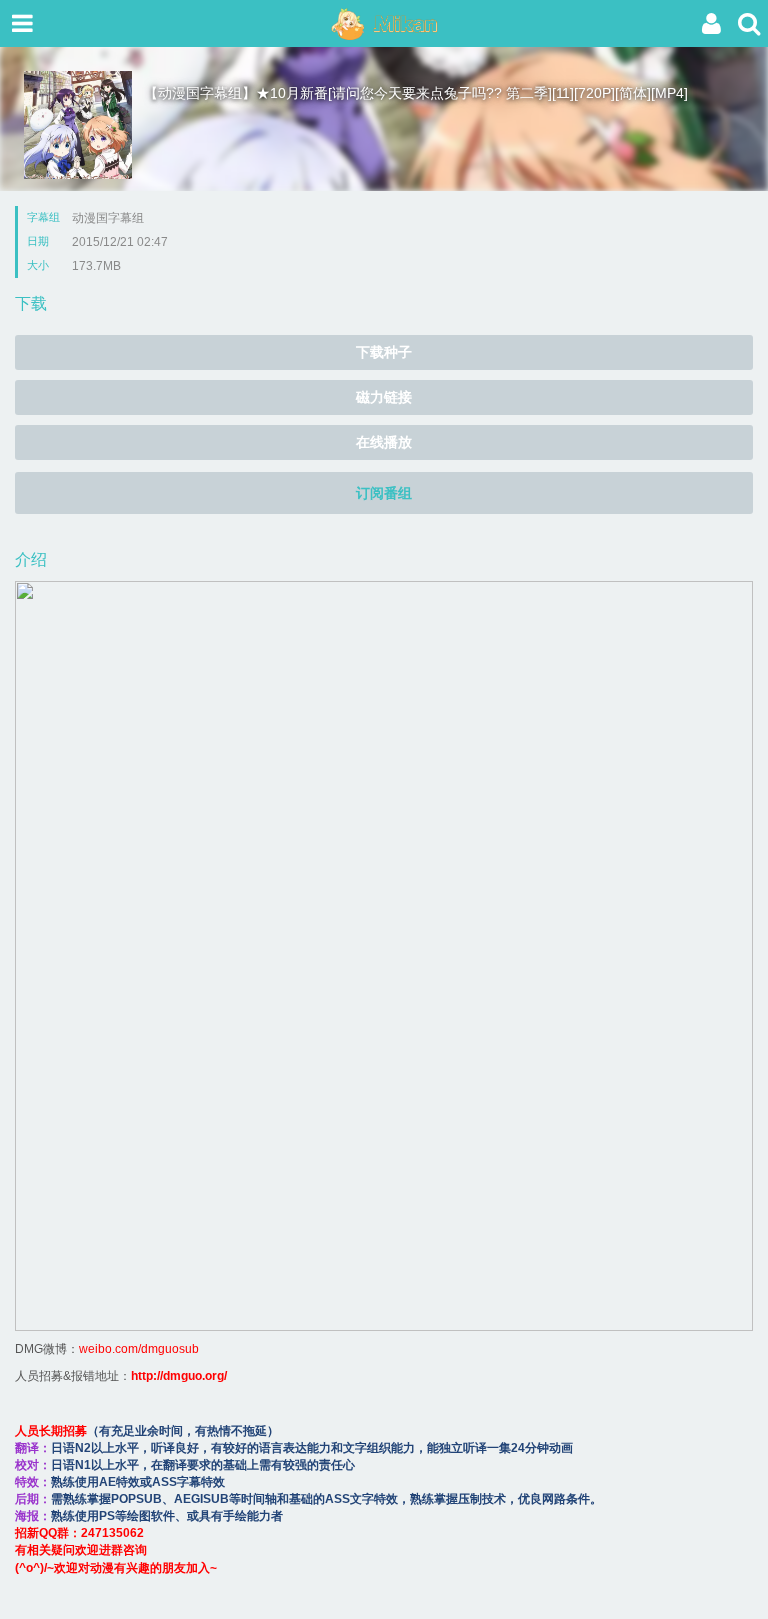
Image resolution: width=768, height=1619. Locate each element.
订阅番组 (384, 493)
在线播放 (384, 442)
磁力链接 (384, 397)
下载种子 (384, 352)
